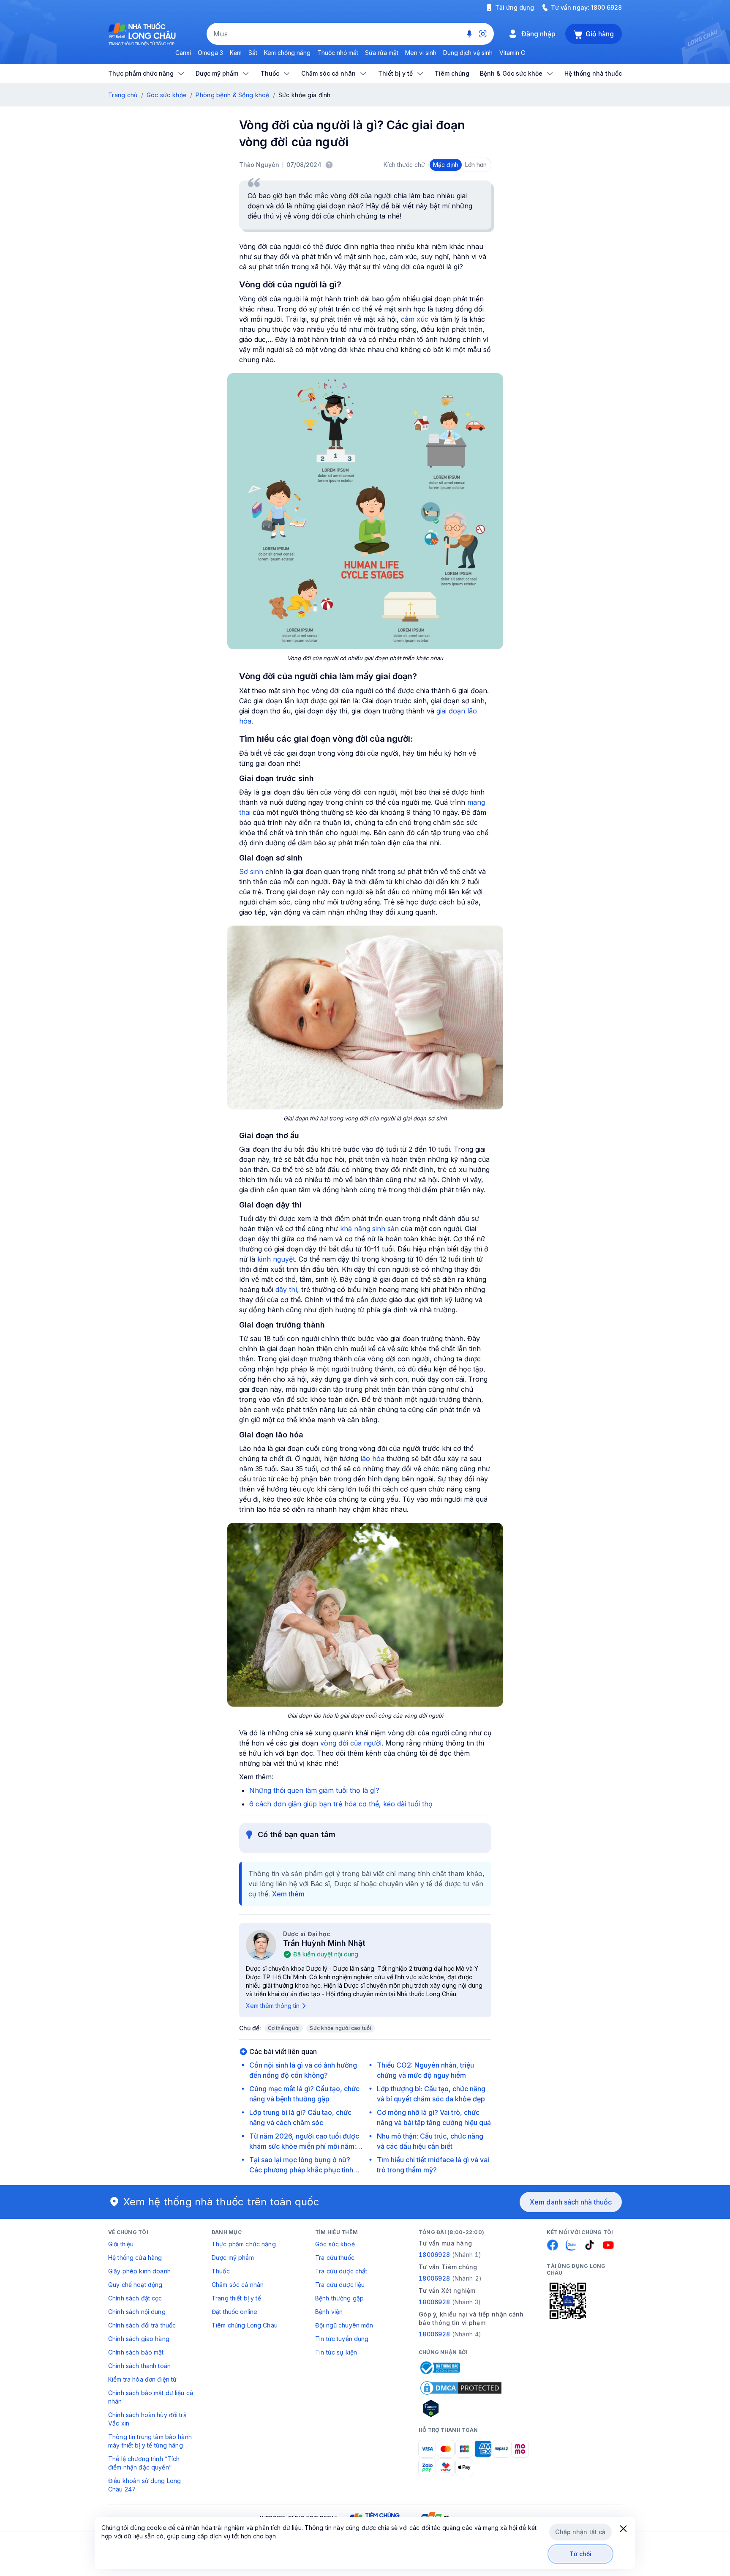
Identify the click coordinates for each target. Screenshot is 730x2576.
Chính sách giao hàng (139, 2339)
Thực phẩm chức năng (244, 2244)
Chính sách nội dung (137, 2312)
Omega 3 (210, 53)
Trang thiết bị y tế (236, 2298)
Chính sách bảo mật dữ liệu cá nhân (151, 2397)
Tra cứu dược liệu (340, 2285)
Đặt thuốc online (234, 2312)
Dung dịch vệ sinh (468, 53)
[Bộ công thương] (439, 2368)
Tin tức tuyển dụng (342, 2339)
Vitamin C (512, 53)
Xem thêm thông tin (273, 2006)
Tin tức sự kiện (336, 2352)
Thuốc (221, 2271)
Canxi (183, 53)
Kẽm (236, 53)
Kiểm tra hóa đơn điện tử (142, 2379)
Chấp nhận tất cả (580, 2532)
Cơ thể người (284, 2028)
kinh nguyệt (276, 1259)
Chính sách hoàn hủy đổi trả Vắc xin (147, 2419)
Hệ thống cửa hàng (135, 2258)
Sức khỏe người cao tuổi (340, 2028)
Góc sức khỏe (167, 95)
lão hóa (372, 1459)
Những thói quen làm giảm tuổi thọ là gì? (314, 1790)
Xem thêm (288, 1894)
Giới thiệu (121, 2244)
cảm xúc (415, 319)
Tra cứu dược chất (341, 2271)
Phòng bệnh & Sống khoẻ (232, 95)
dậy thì (286, 1289)
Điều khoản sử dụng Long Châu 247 (144, 2485)
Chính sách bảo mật (136, 2352)
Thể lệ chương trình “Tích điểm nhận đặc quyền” (144, 2463)
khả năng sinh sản (369, 1229)
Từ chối (581, 2554)
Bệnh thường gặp (339, 2298)
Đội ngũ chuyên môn (344, 2325)
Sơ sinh (251, 871)
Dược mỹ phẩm (233, 2258)
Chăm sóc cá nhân (238, 2285)
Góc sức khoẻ (335, 2244)
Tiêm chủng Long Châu (245, 2325)
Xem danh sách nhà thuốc (571, 2202)
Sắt (253, 53)
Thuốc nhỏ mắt (338, 53)
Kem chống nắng (287, 53)
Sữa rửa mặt (382, 53)
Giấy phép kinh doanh (139, 2271)
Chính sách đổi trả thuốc (142, 2325)
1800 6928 (606, 7)
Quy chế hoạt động (135, 2285)
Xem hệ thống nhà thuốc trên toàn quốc (221, 2202)
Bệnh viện (329, 2312)
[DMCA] (461, 2388)
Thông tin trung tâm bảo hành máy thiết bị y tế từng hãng (150, 2441)
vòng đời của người (351, 1743)
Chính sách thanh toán (139, 2366)
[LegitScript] (461, 2408)
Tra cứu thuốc (335, 2258)
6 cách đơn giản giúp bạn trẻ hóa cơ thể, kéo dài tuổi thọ (341, 1804)
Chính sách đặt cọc (135, 2298)
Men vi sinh (421, 53)
